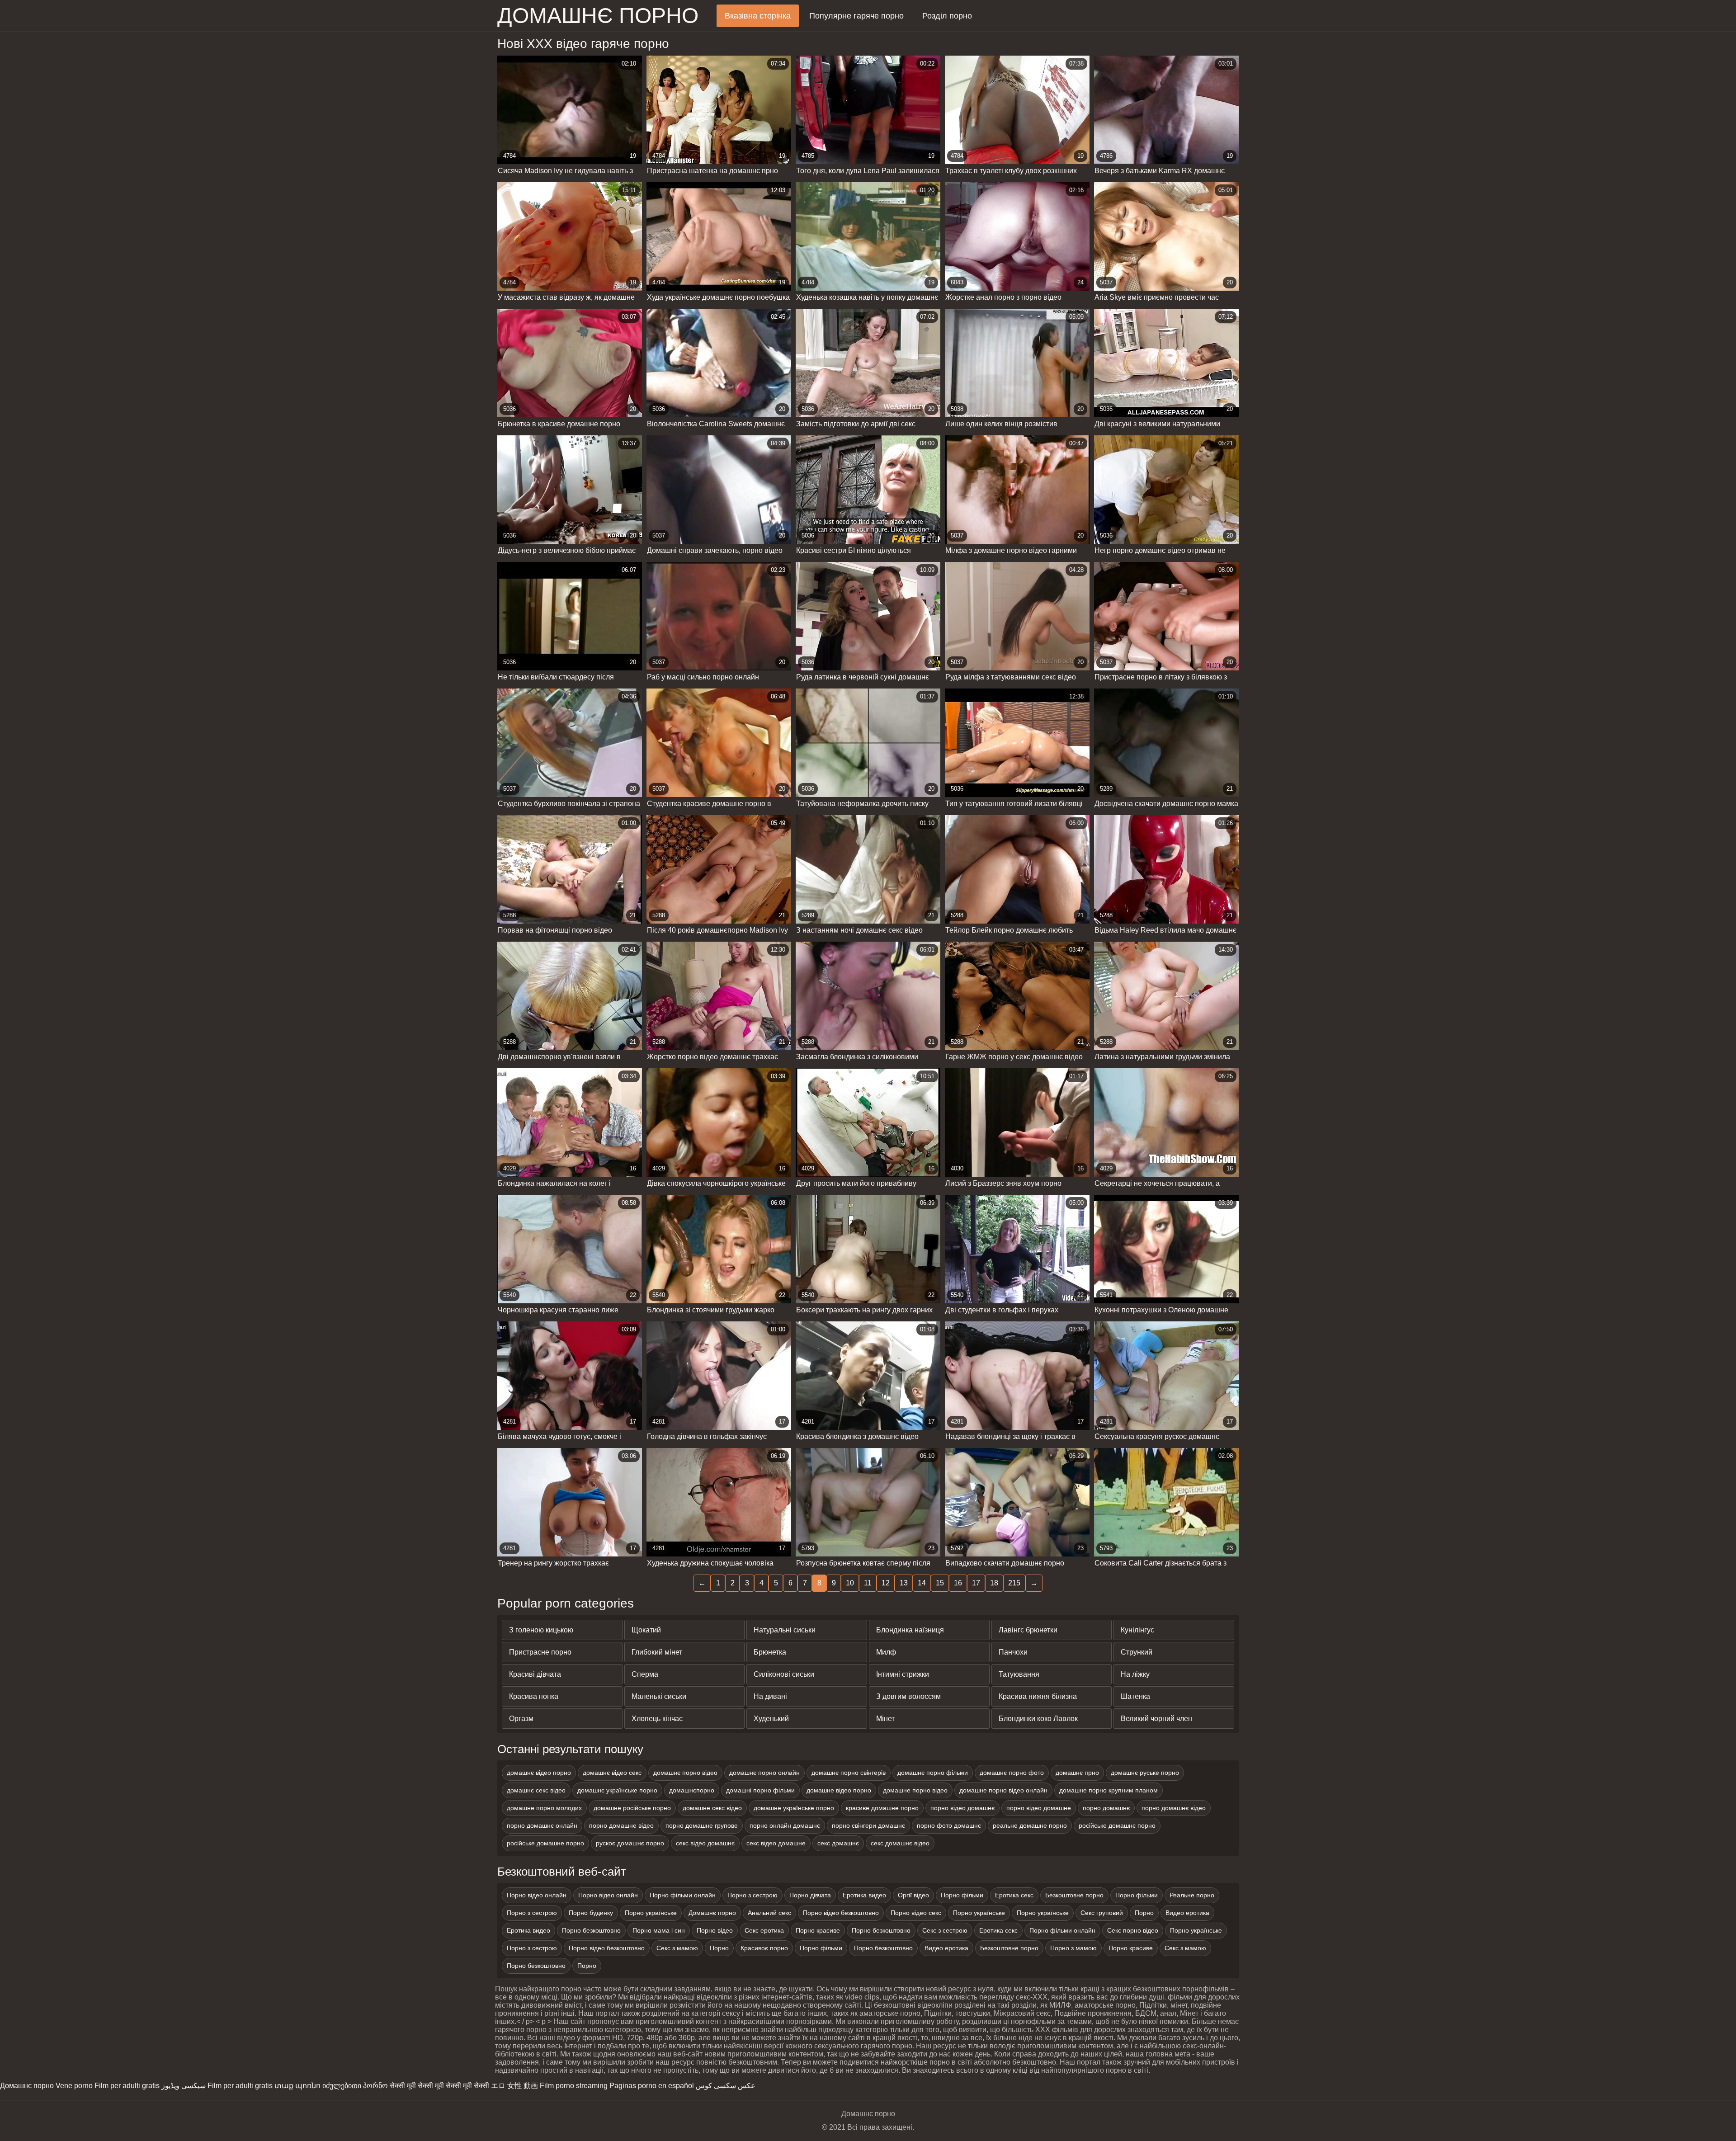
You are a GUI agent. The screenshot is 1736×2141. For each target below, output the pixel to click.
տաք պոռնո (297, 2086)
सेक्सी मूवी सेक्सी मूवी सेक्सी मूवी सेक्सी (439, 2086)
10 (850, 1583)
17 (976, 1583)
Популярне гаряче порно (856, 16)
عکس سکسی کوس (726, 2086)
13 (904, 1583)
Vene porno (74, 2086)
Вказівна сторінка (758, 16)
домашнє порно (598, 16)
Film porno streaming (574, 2086)
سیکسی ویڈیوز (184, 2086)
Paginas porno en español (652, 2086)
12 (886, 1583)
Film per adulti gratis (127, 2086)
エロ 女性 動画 (514, 2086)
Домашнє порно (27, 2086)
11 (868, 1583)
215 (1014, 1583)
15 (940, 1583)
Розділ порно (947, 16)
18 (994, 1583)
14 (922, 1583)
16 (958, 1583)
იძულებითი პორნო (355, 2086)
